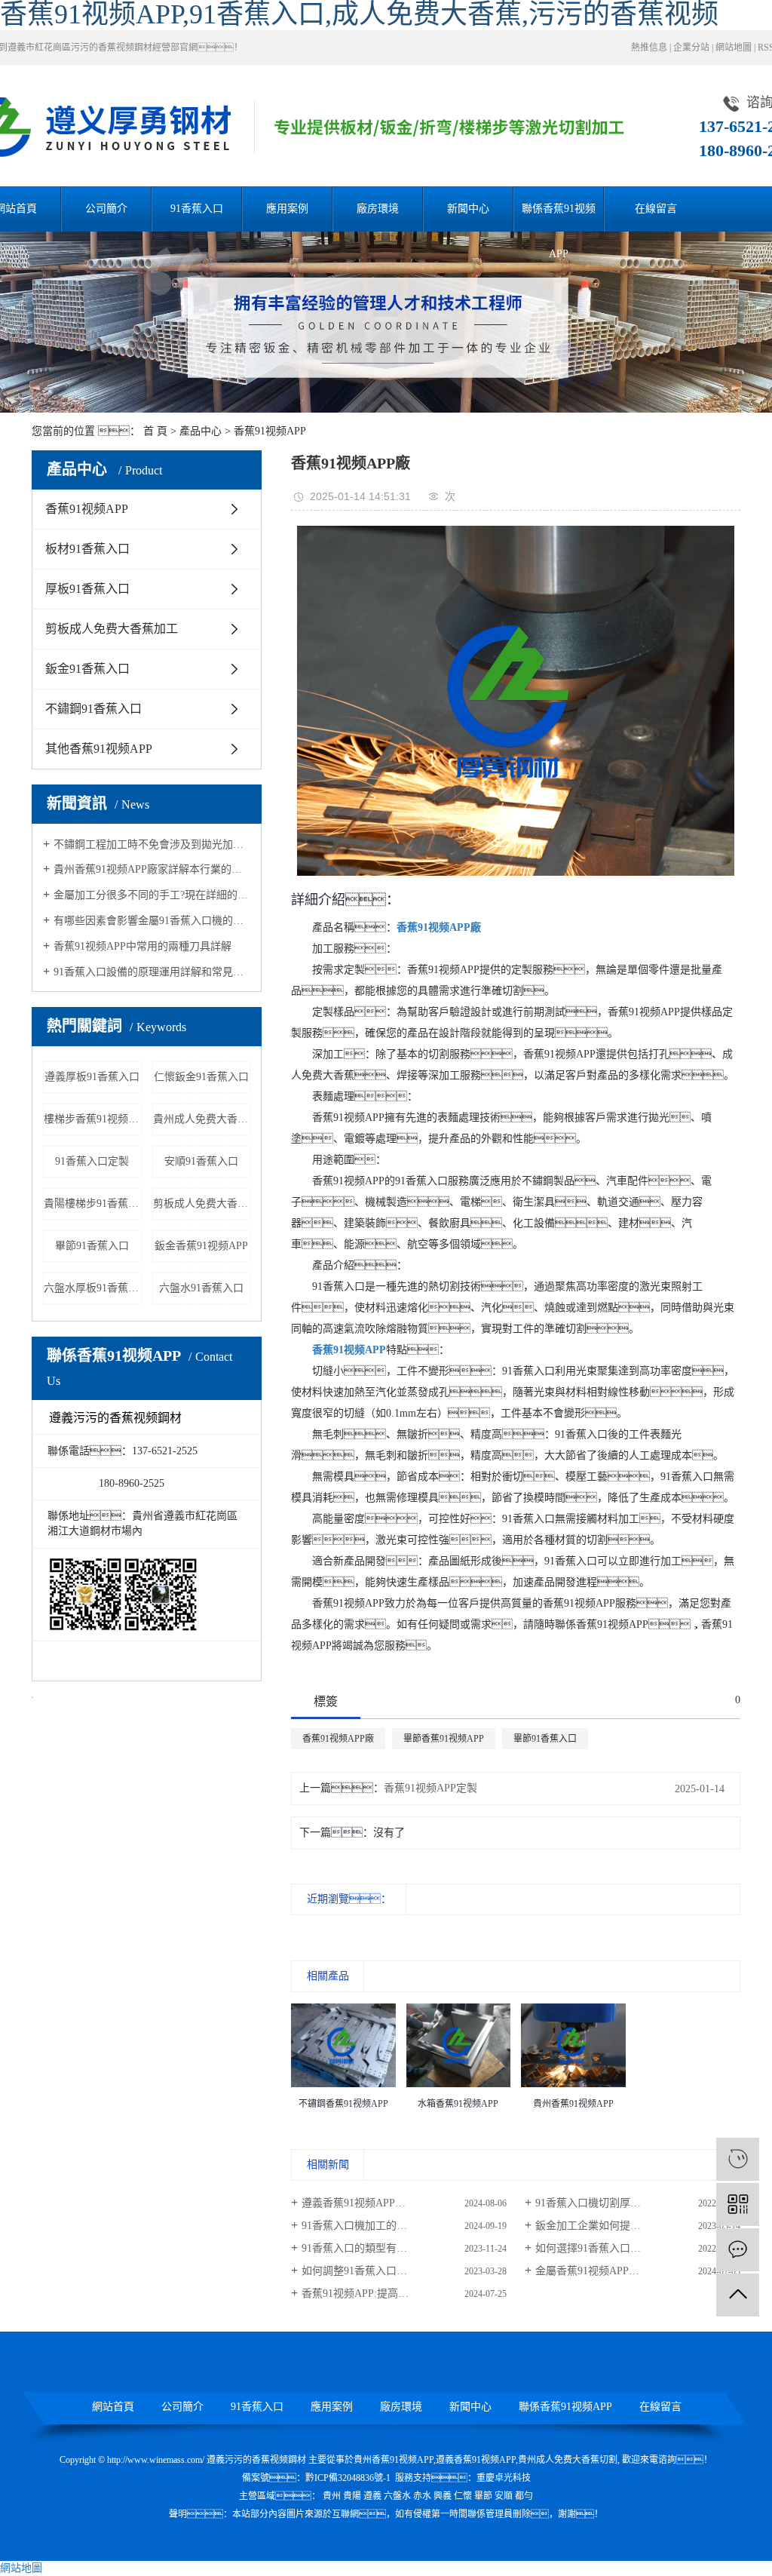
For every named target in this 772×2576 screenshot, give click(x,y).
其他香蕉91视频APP (99, 749)
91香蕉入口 (197, 209)
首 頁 (155, 431)
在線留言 (656, 209)
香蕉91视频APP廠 (338, 1739)
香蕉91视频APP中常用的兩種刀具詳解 (142, 946)
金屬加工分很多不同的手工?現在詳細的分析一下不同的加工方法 (152, 895)
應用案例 (287, 209)
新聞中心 (468, 209)
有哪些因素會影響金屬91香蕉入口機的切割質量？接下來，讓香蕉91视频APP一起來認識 (152, 921)
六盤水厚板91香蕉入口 (93, 1288)
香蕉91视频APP (270, 431)
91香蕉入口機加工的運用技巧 (370, 2226)
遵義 (372, 2496)
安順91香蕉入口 (201, 1161)
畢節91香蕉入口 (92, 1246)
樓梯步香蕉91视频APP (93, 1119)
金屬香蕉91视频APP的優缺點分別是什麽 (630, 2271)
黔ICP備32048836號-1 (348, 2478)
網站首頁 (113, 2407)
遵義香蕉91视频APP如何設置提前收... (390, 2203)
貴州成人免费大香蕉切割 (202, 1119)
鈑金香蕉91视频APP (201, 1246)
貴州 (332, 2496)
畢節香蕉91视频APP (444, 1739)
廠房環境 (378, 209)
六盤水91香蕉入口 (201, 1288)
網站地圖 (734, 48)
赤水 (422, 2496)
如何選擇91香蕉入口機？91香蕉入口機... (638, 2248)
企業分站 (691, 48)
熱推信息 (649, 48)
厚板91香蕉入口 (87, 589)
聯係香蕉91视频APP (559, 217)
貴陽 (352, 2496)
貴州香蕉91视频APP (394, 2460)
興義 (443, 2496)
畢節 (483, 2496)
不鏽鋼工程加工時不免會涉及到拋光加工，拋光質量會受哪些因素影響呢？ (152, 844)
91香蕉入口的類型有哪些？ (391, 2248)
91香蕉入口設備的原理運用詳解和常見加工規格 (152, 972)
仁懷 (463, 2496)
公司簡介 (106, 209)
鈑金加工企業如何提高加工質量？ (625, 2226)
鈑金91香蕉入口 (87, 669)
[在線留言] (738, 2250)
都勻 (524, 2496)
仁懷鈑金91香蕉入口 (201, 1077)
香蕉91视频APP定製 (430, 1788)
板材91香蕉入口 (87, 549)
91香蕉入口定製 (92, 1161)
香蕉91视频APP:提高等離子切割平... (386, 2294)
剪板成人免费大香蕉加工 (112, 629)
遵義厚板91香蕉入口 (92, 1077)
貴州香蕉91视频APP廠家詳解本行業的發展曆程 (152, 869)
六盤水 (397, 2496)
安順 (504, 2496)
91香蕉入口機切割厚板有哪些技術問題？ (638, 2203)
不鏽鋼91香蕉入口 (93, 709)
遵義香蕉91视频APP (476, 2460)
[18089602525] (738, 2159)
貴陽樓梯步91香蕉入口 (93, 1204)
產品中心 (201, 431)
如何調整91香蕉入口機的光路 (370, 2271)
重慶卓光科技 (504, 2478)
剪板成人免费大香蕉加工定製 (202, 1204)
